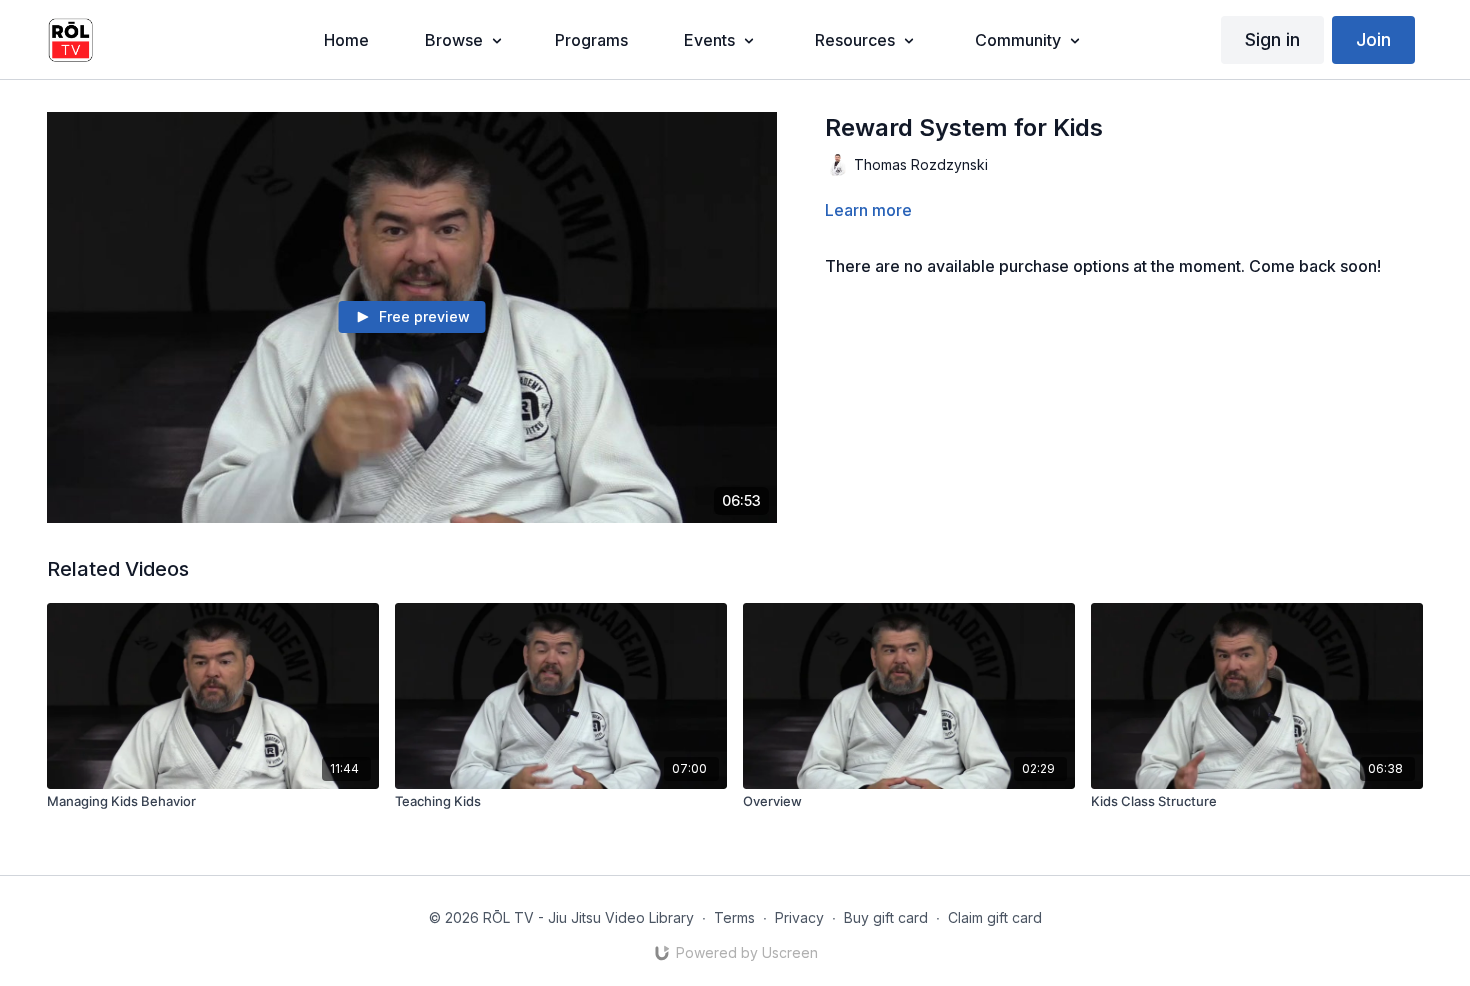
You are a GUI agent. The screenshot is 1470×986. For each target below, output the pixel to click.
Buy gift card (886, 917)
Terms (734, 917)
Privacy (799, 917)
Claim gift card (995, 917)
